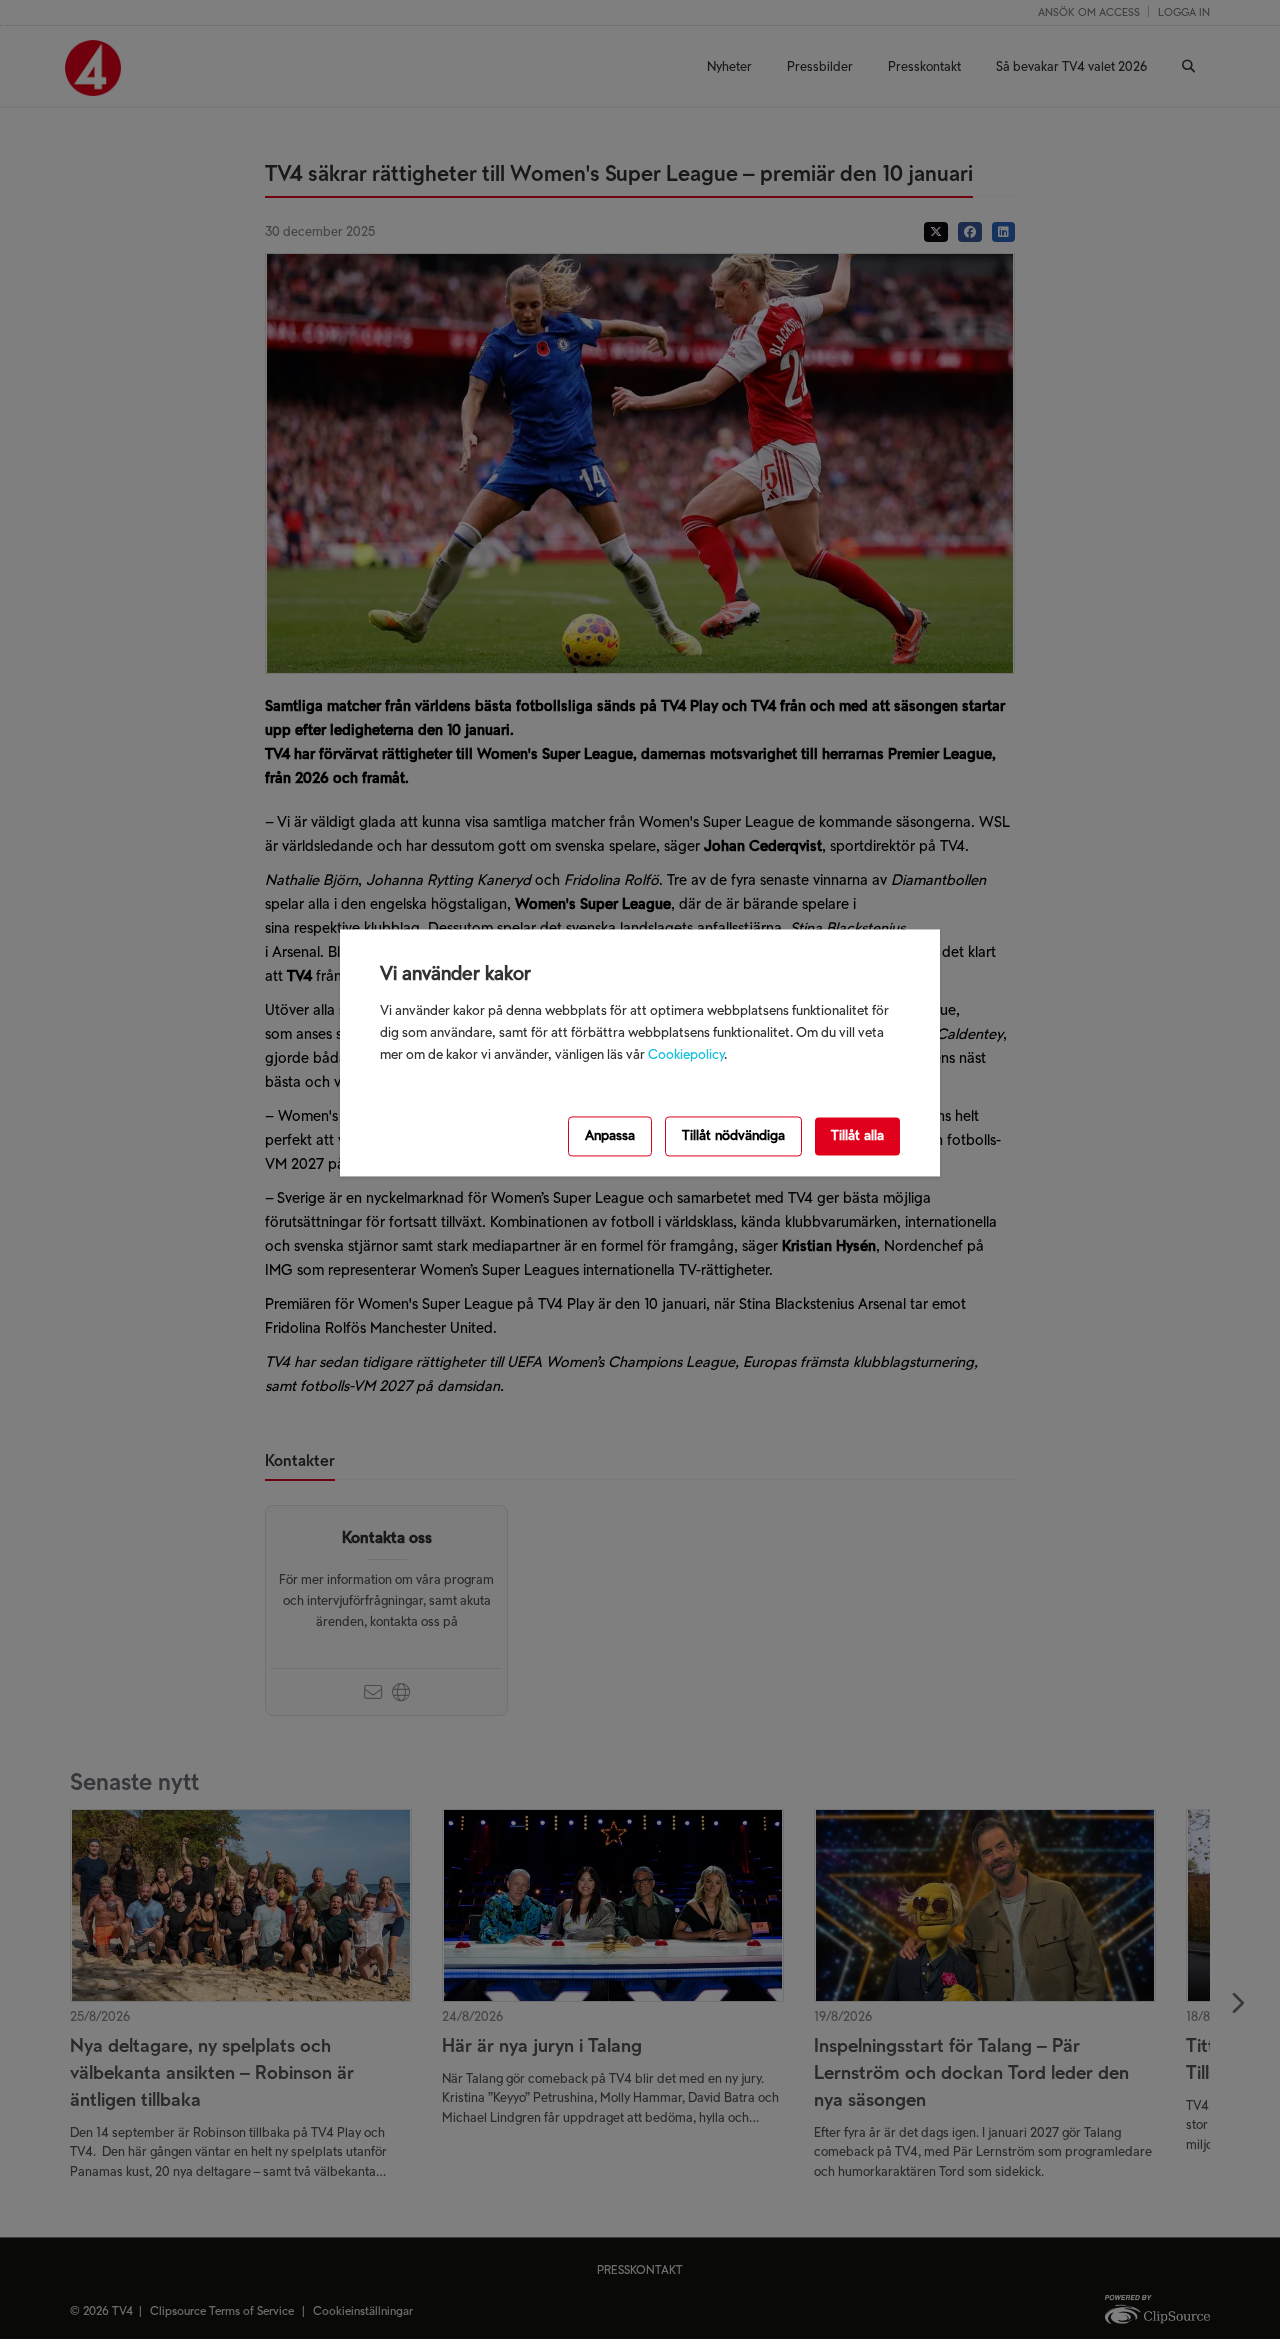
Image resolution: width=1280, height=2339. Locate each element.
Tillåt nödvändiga (733, 1135)
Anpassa (610, 1135)
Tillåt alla (857, 1135)
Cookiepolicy (686, 1054)
